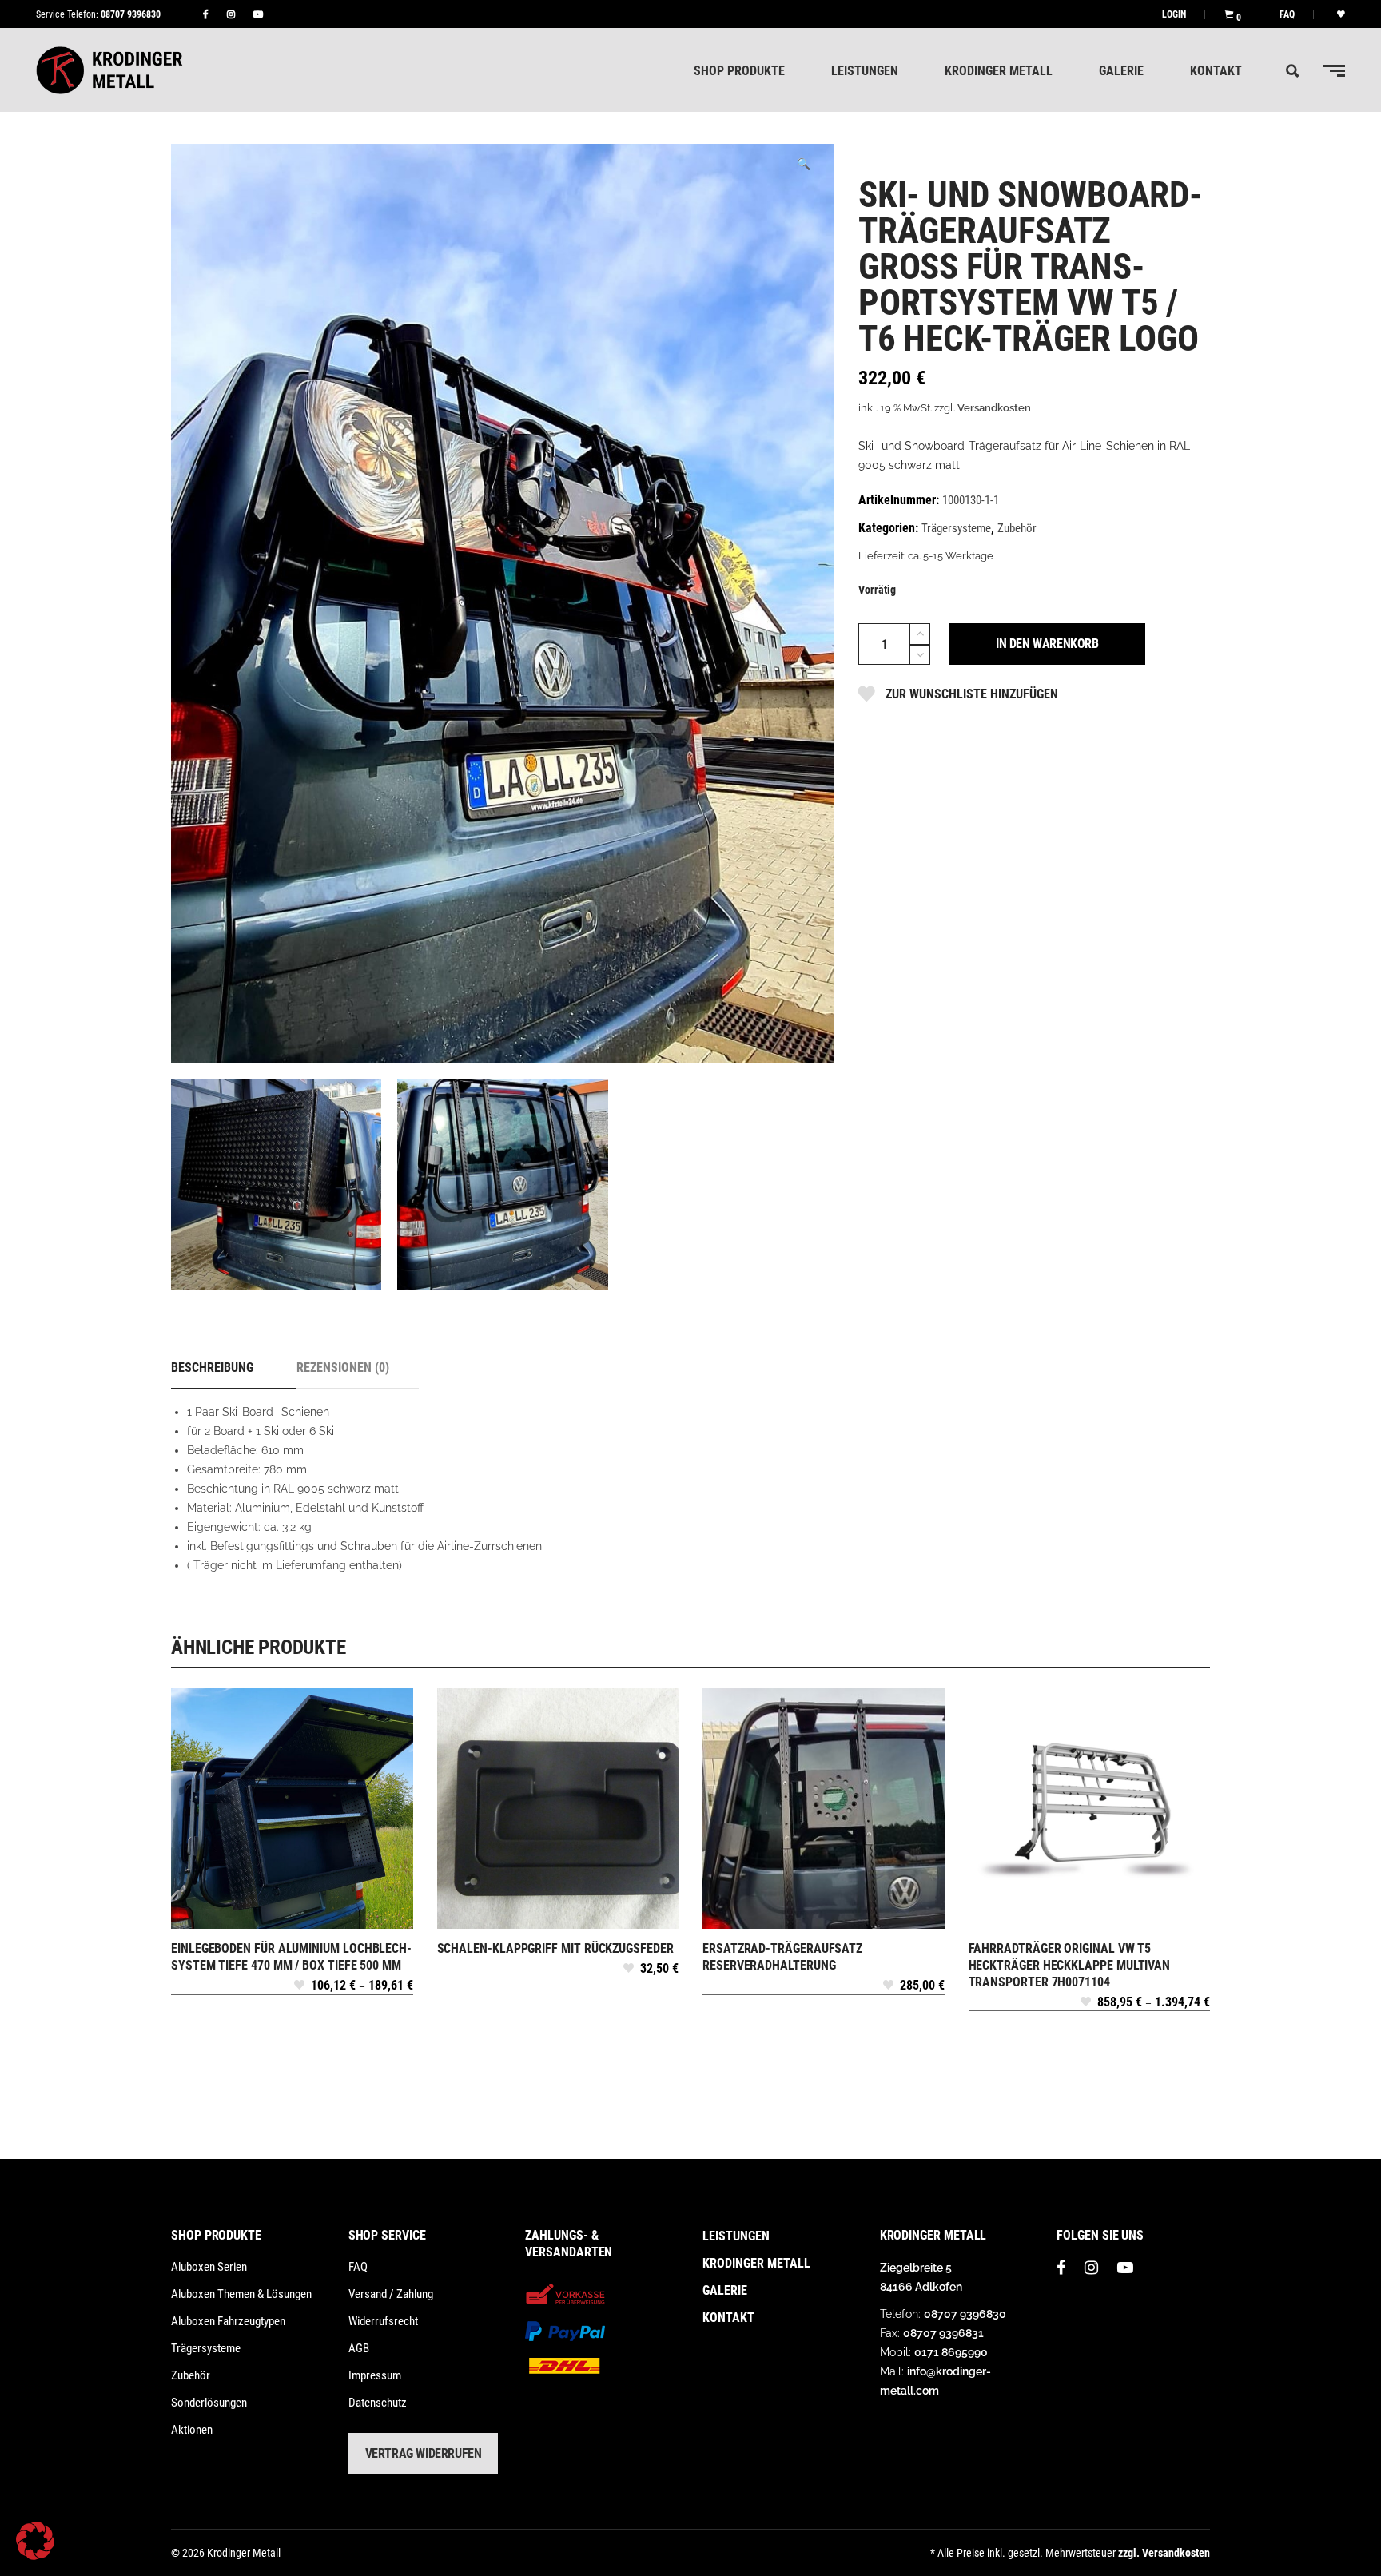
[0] (1229, 14)
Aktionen (192, 2430)
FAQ (1287, 14)
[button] (803, 164)
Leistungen (736, 2236)
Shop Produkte (216, 2235)
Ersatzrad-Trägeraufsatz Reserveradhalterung (782, 1957)
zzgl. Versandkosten (1164, 2553)
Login (1174, 14)
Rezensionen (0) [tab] (343, 1368)
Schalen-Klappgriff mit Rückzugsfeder (555, 1948)
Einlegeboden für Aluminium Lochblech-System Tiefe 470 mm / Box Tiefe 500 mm (291, 1957)
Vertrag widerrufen (424, 2453)
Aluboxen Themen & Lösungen (241, 2294)
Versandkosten (994, 408)
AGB (359, 2348)
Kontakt (728, 2318)
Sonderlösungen (209, 2403)
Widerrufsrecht (383, 2321)
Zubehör (1017, 528)
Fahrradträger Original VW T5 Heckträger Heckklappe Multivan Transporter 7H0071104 (1070, 1965)
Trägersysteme (956, 528)
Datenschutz (378, 2403)
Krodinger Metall (756, 2263)
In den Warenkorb (1047, 644)
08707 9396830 (131, 14)
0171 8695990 (951, 2352)
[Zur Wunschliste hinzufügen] (299, 1990)
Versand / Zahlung (391, 2294)
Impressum (375, 2375)
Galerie (725, 2290)
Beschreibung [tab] (212, 1368)
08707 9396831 (943, 2333)
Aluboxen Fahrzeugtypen (228, 2321)
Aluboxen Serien (209, 2267)
